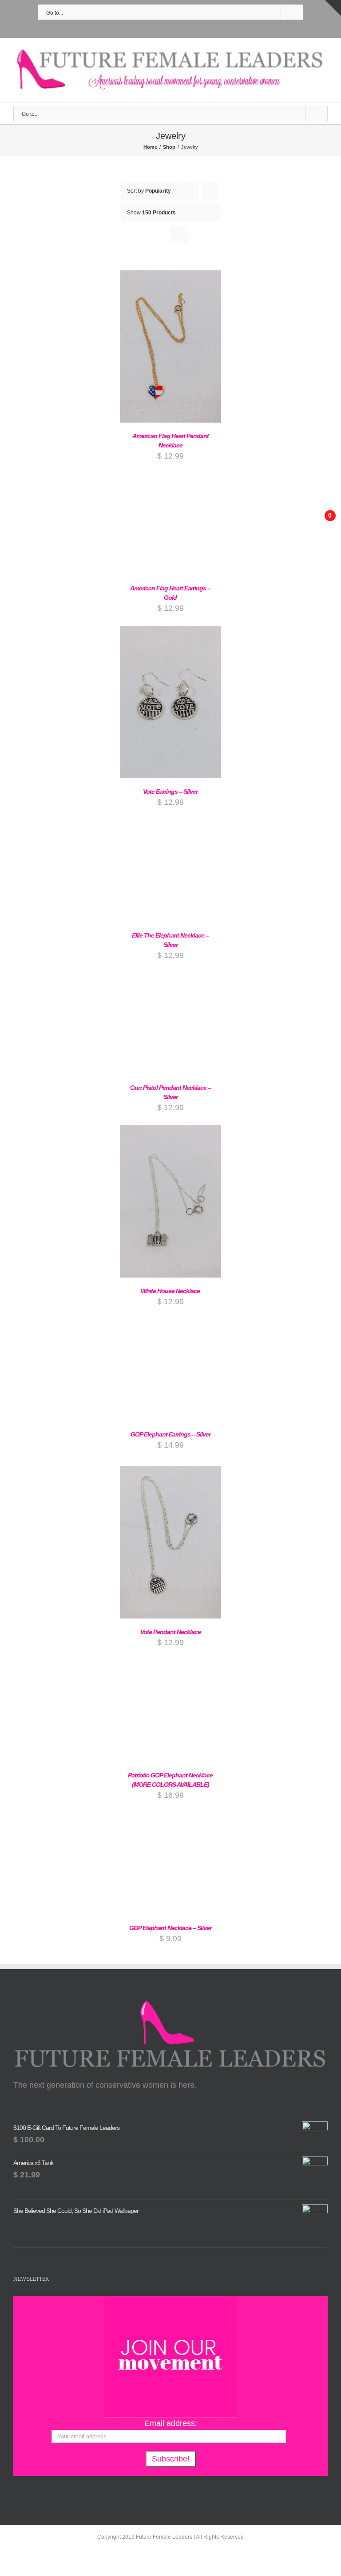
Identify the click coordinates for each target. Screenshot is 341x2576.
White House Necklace (170, 1291)
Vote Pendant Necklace (170, 1632)
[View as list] (179, 235)
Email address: (171, 2423)
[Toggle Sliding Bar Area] (333, 8)
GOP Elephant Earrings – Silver (170, 1434)
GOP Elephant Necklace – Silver (170, 1928)
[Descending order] (210, 191)
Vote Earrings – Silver (170, 791)
